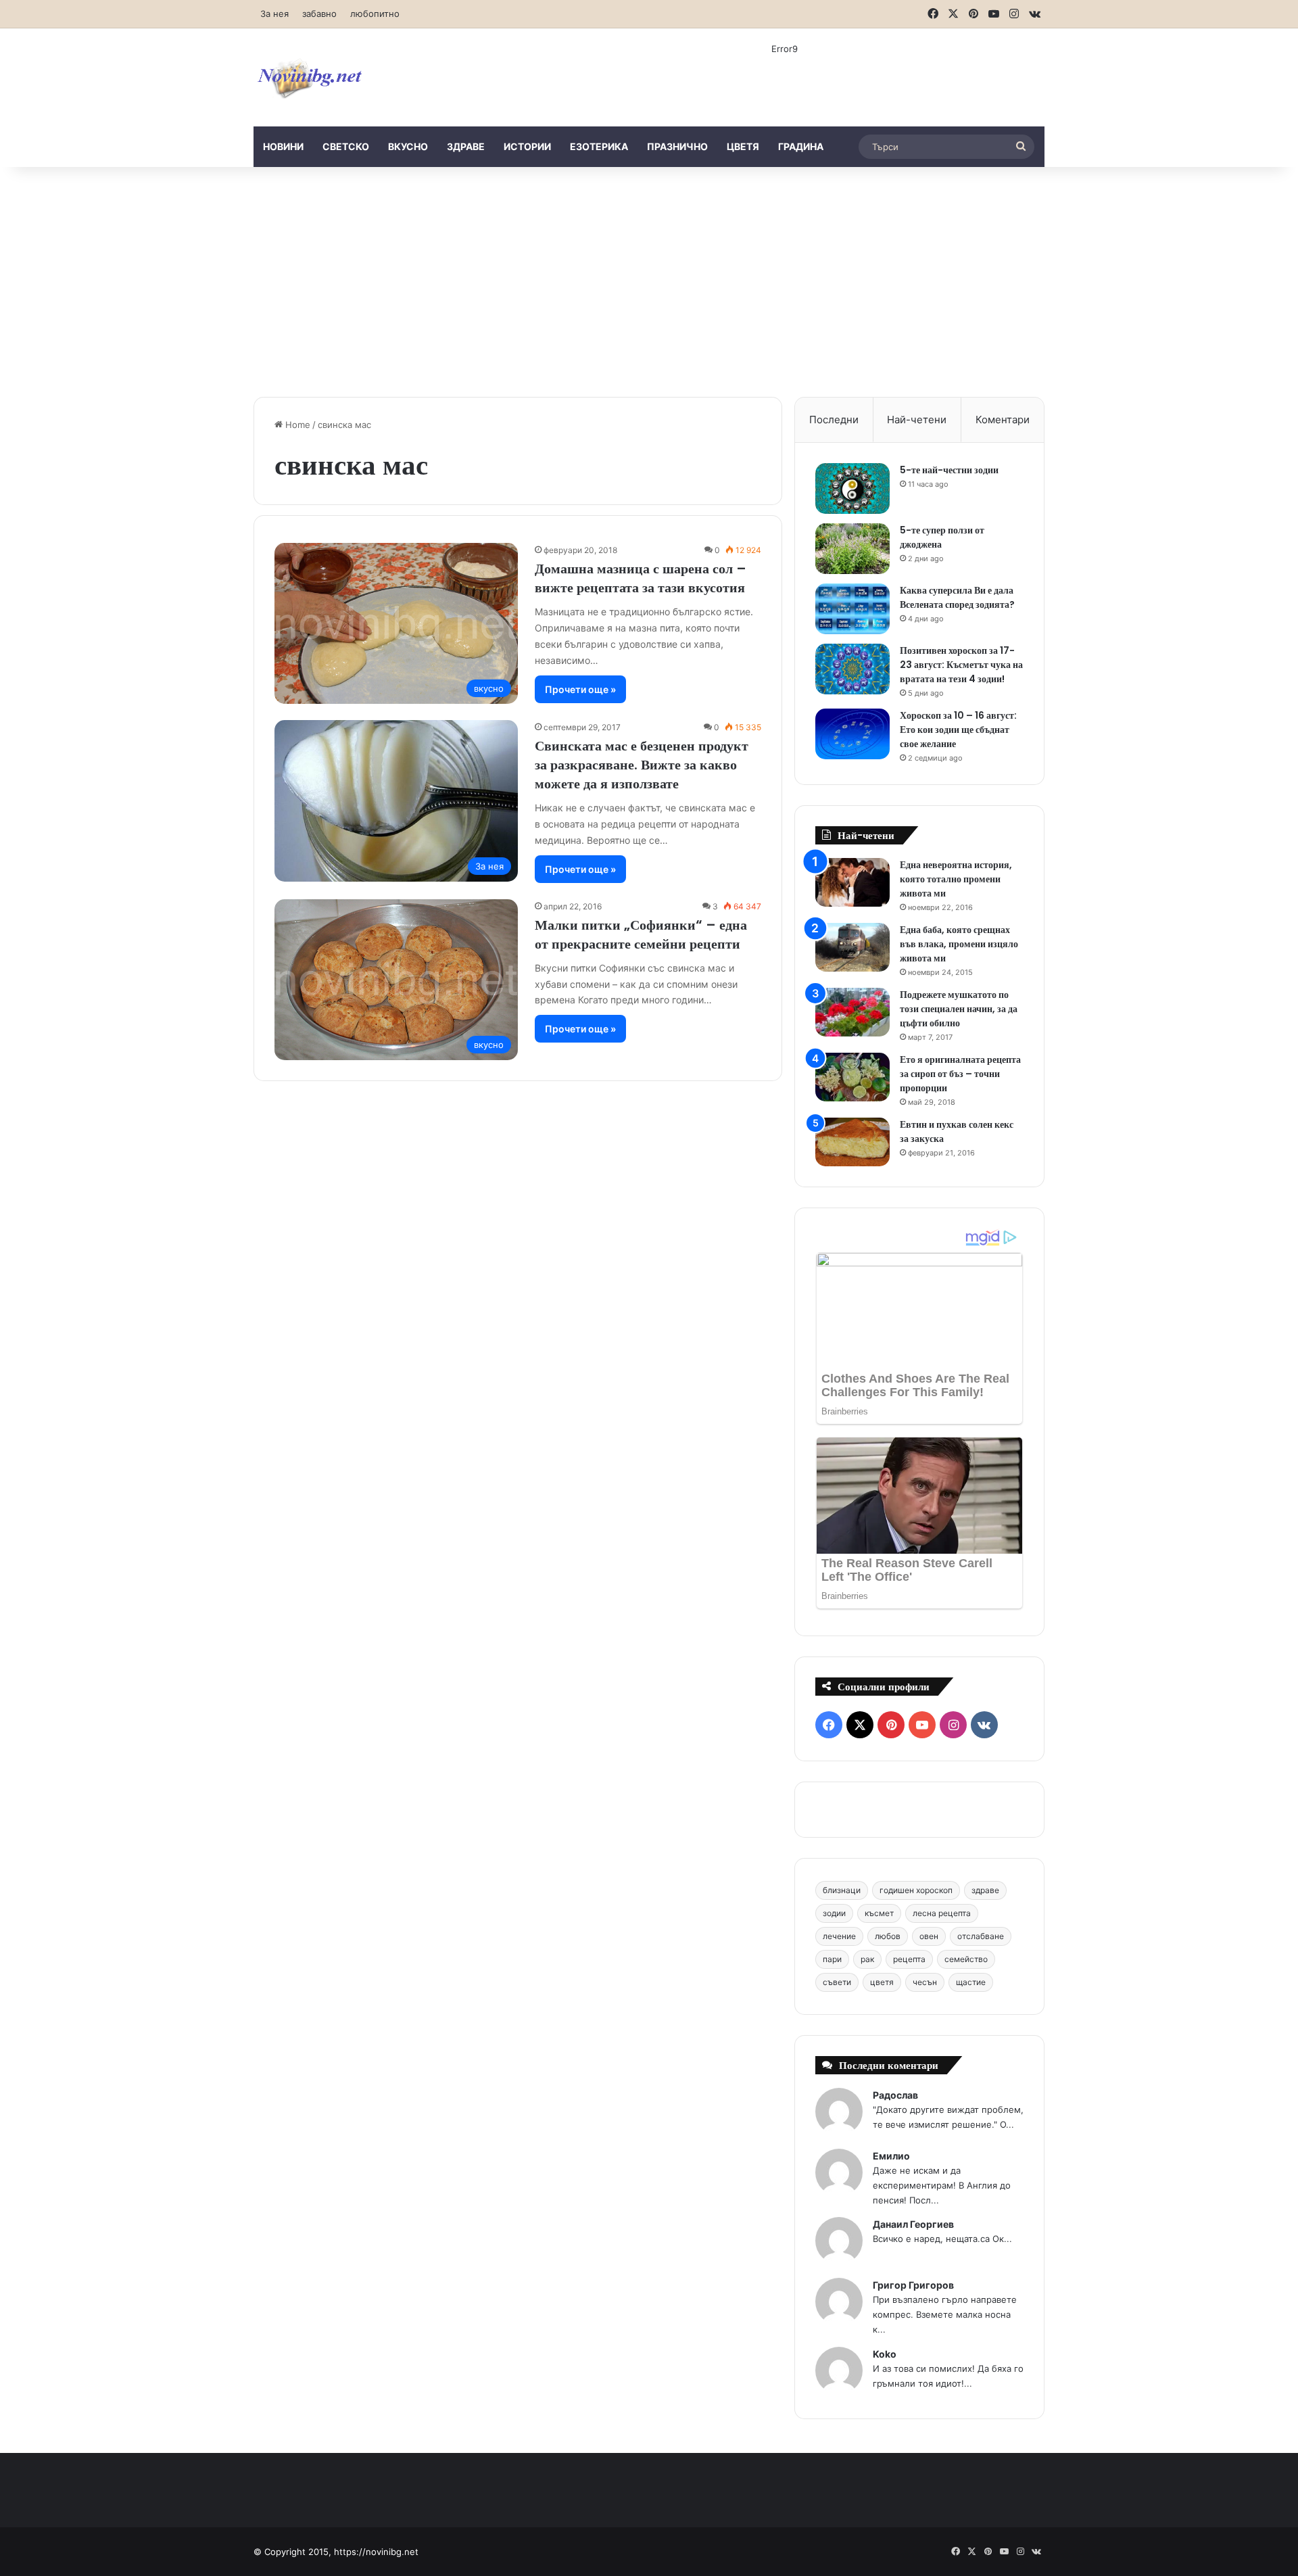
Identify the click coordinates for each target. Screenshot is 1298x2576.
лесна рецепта (942, 1913)
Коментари (1003, 420)
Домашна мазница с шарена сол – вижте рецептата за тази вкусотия (641, 578)
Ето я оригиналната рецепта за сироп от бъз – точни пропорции (960, 1074)
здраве (466, 146)
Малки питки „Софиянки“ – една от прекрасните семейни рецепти (641, 934)
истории (527, 146)
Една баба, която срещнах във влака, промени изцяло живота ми (959, 944)
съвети (837, 1982)
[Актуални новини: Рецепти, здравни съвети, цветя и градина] (309, 77)
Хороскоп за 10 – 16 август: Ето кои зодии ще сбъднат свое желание (958, 730)
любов (888, 1936)
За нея (274, 14)
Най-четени (917, 420)
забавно (319, 14)
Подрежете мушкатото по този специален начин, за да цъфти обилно (959, 1009)
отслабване (981, 1936)
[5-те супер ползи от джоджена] (852, 549)
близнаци (842, 1890)
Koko (885, 2354)
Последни (834, 420)
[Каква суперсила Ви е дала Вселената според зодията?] (852, 609)
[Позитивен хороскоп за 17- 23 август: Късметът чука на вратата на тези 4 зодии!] (852, 669)
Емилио (891, 2156)
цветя (743, 146)
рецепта (909, 1959)
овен (929, 1936)
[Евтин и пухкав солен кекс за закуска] (852, 1142)
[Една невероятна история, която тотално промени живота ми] (852, 883)
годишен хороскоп (916, 1890)
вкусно (408, 146)
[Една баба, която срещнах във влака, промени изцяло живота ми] (852, 948)
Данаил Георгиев (913, 2224)
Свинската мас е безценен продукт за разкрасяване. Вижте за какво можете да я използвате (642, 765)
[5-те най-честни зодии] (852, 488)
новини (283, 146)
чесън (925, 1982)
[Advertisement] (649, 282)
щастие (971, 1982)
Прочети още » (580, 689)
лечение (839, 1936)
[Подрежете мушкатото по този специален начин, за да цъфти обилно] (852, 1012)
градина (801, 146)
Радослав (895, 2095)
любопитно (375, 14)
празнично (677, 146)
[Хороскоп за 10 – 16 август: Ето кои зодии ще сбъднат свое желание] (852, 734)
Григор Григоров (913, 2285)
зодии (834, 1913)
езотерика (599, 146)
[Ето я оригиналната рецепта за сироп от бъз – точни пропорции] (852, 1077)
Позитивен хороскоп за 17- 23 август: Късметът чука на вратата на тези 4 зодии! (961, 665)
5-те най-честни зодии (949, 470)
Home (296, 425)
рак (867, 1959)
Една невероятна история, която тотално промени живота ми (956, 879)
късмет (879, 1913)
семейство (966, 1959)
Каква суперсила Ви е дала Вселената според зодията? (957, 597)
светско (346, 146)
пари (832, 1959)
